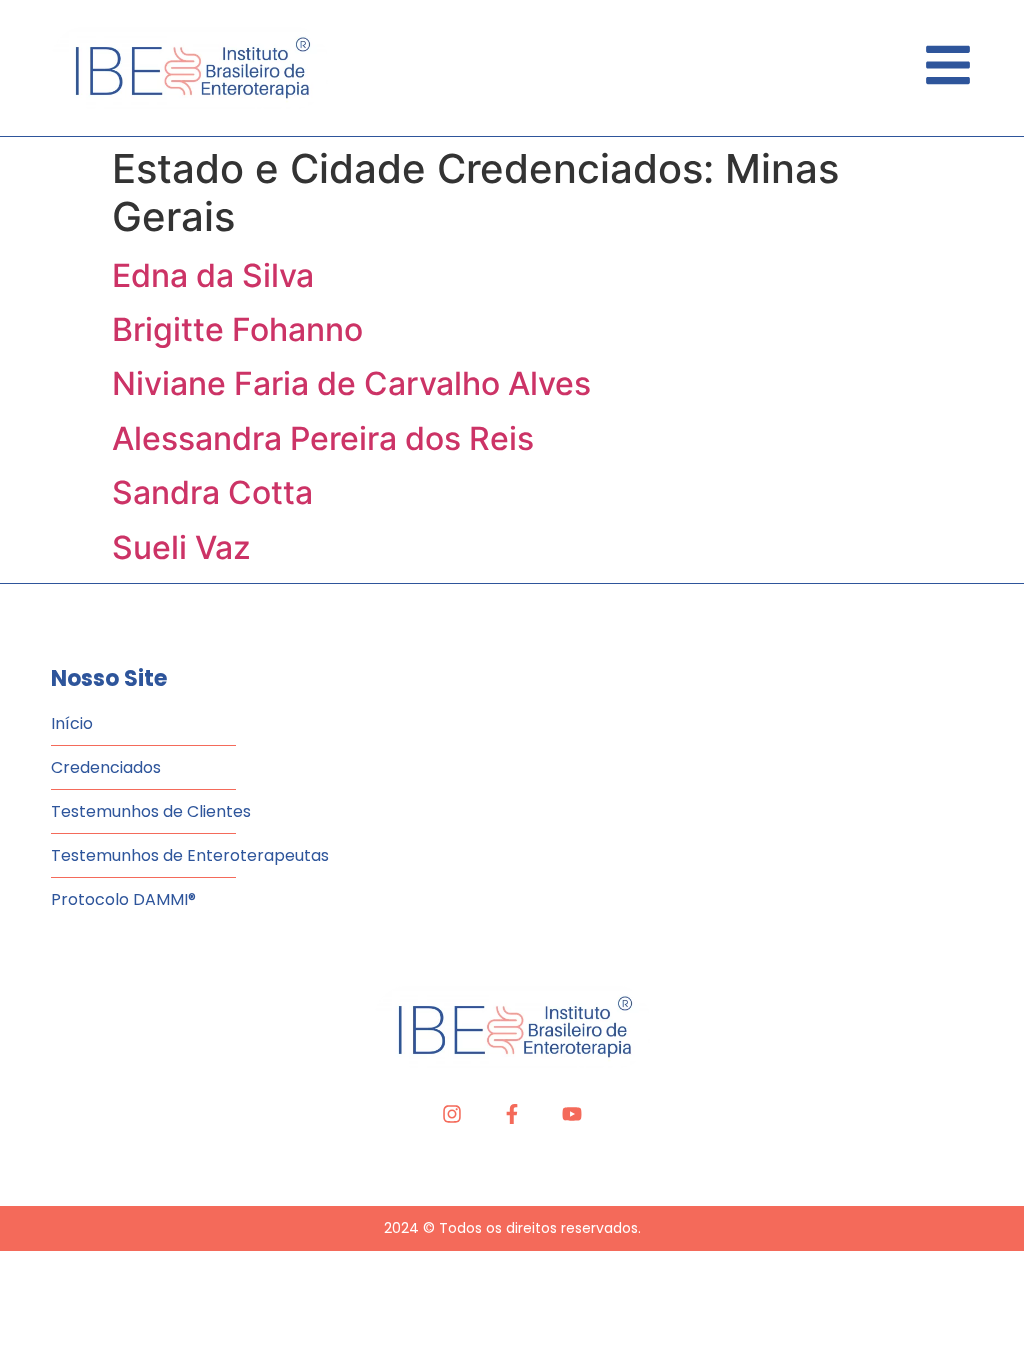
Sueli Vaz (181, 547)
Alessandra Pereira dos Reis (323, 438)
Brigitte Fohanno (237, 329)
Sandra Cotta (212, 492)
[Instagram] (452, 1114)
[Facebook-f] (512, 1114)
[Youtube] (572, 1114)
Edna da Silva (213, 275)
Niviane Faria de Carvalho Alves (351, 383)
